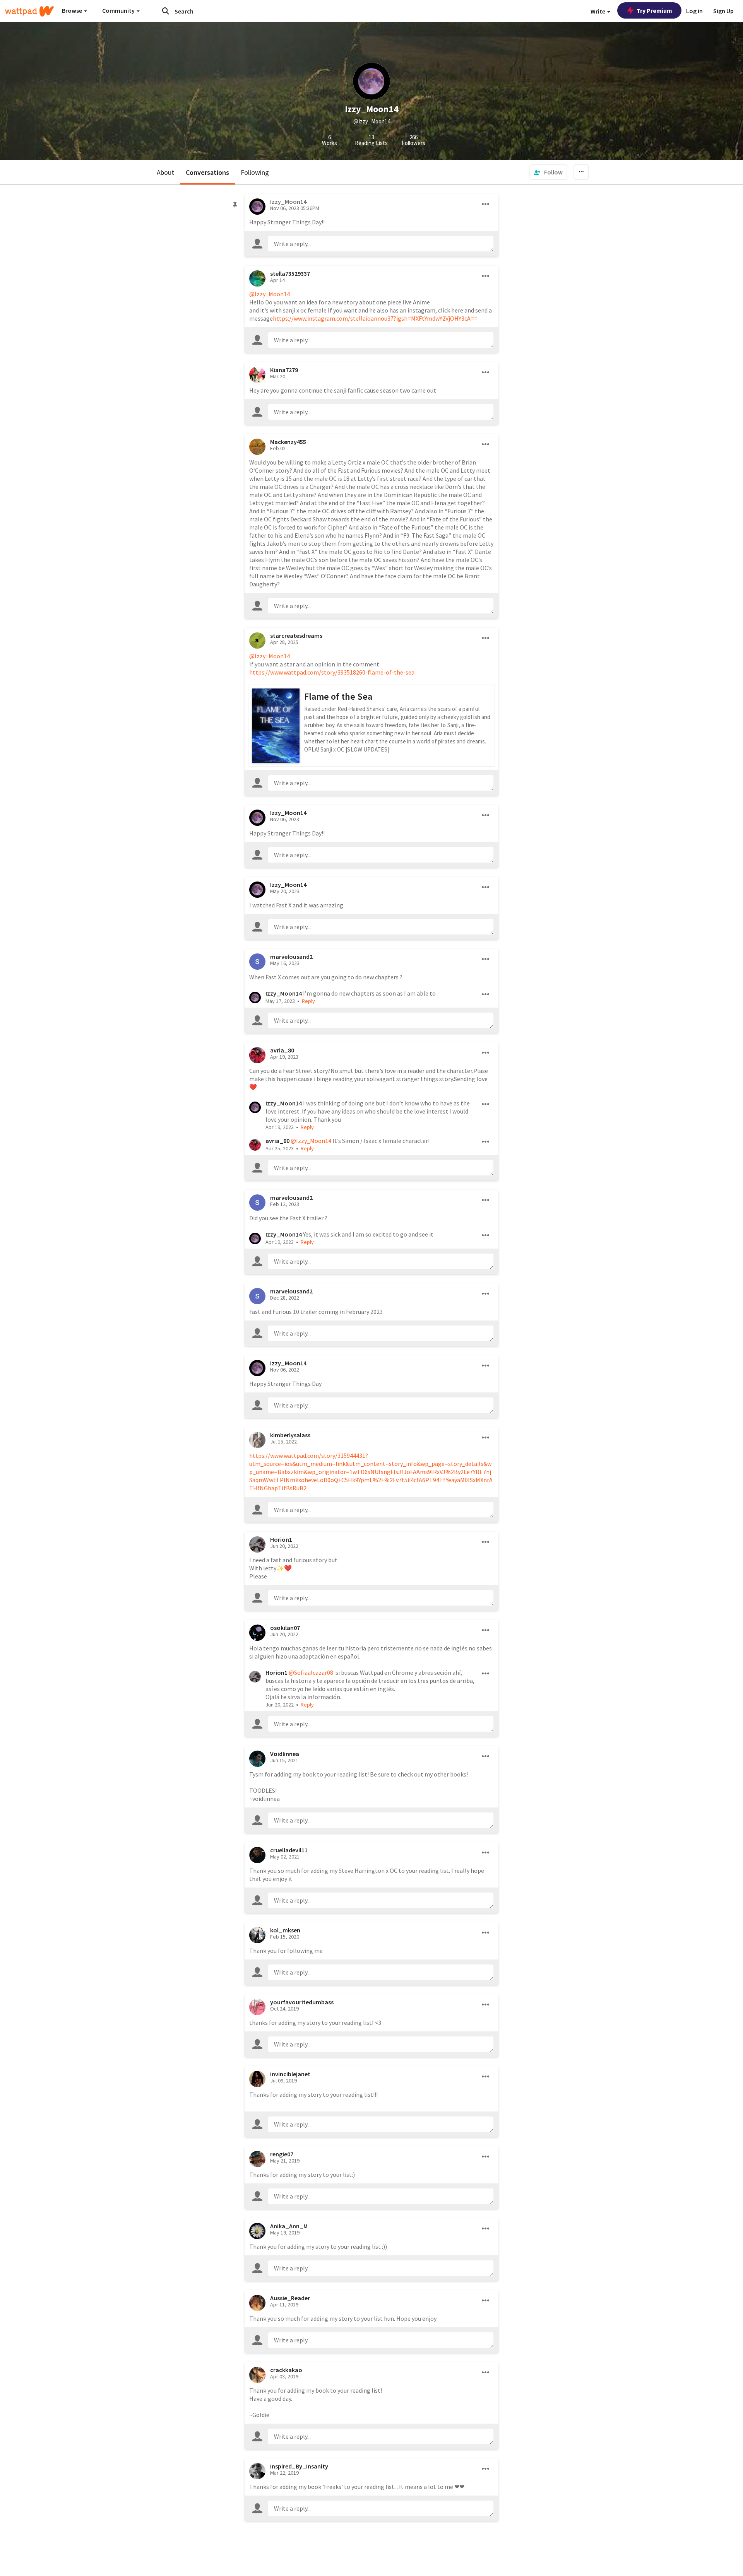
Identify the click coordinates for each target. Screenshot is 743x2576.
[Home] (29, 11)
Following (255, 172)
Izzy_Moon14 (288, 813)
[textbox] (381, 244)
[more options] (486, 204)
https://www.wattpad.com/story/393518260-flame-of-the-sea (332, 672)
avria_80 (282, 1050)
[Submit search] (166, 11)
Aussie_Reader (290, 2298)
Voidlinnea (285, 1754)
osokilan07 (285, 1628)
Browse (73, 10)
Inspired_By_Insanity (299, 2466)
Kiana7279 (284, 370)
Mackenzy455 (288, 442)
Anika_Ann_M (289, 2226)
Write (598, 11)
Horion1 (281, 1539)
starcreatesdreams (296, 635)
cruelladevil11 (289, 1850)
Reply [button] (308, 1001)
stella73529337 (290, 273)
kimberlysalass (290, 1435)
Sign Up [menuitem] (723, 11)
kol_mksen (285, 1930)
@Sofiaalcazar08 (311, 1672)
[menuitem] (548, 172)
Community (119, 10)
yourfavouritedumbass (302, 2002)
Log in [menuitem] (694, 11)
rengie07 (282, 2154)
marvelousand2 (291, 957)
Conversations (207, 172)
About (165, 172)
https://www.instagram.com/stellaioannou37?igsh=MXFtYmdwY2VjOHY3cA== (375, 318)
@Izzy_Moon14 (270, 294)
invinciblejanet (290, 2074)
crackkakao (286, 2370)
